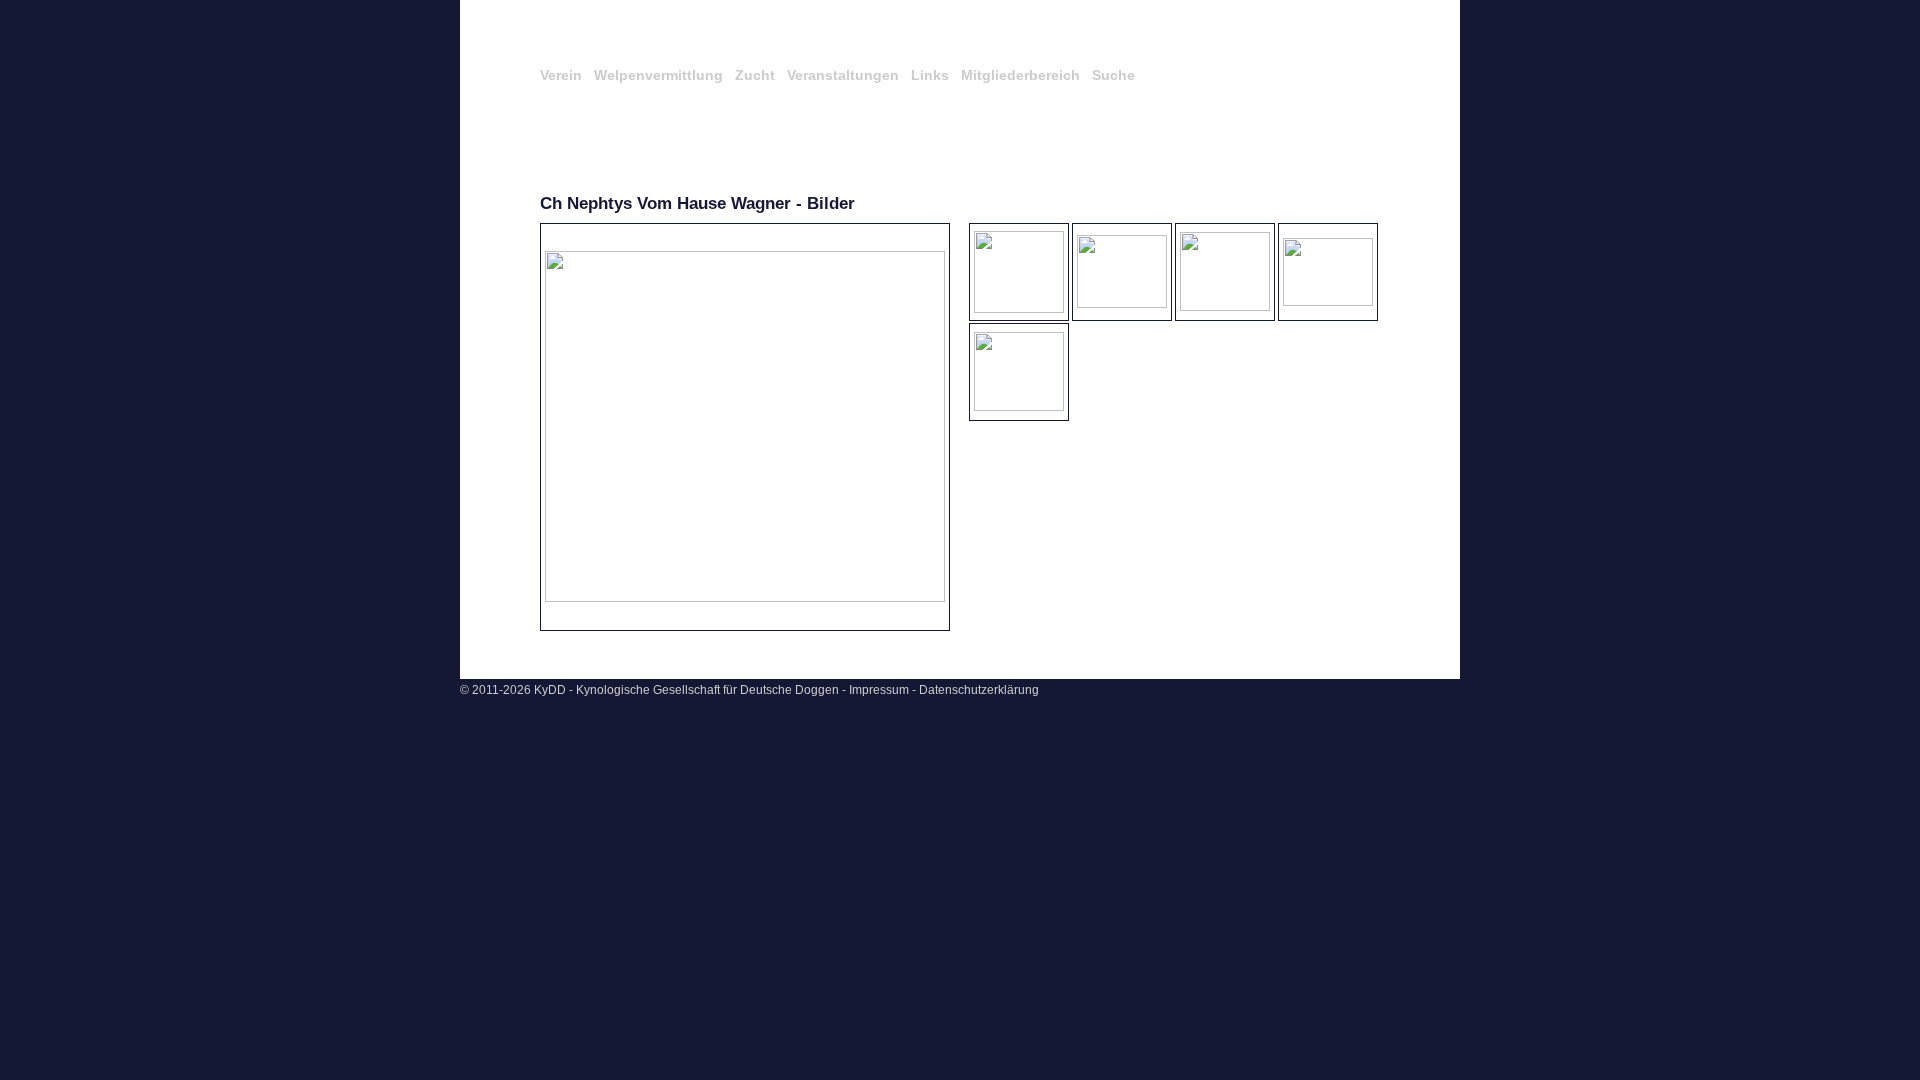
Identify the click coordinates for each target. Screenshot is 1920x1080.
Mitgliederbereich (1020, 75)
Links (930, 75)
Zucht (755, 75)
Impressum (879, 690)
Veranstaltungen (843, 75)
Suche (1113, 75)
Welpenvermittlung (658, 75)
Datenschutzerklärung (979, 690)
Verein (561, 75)
